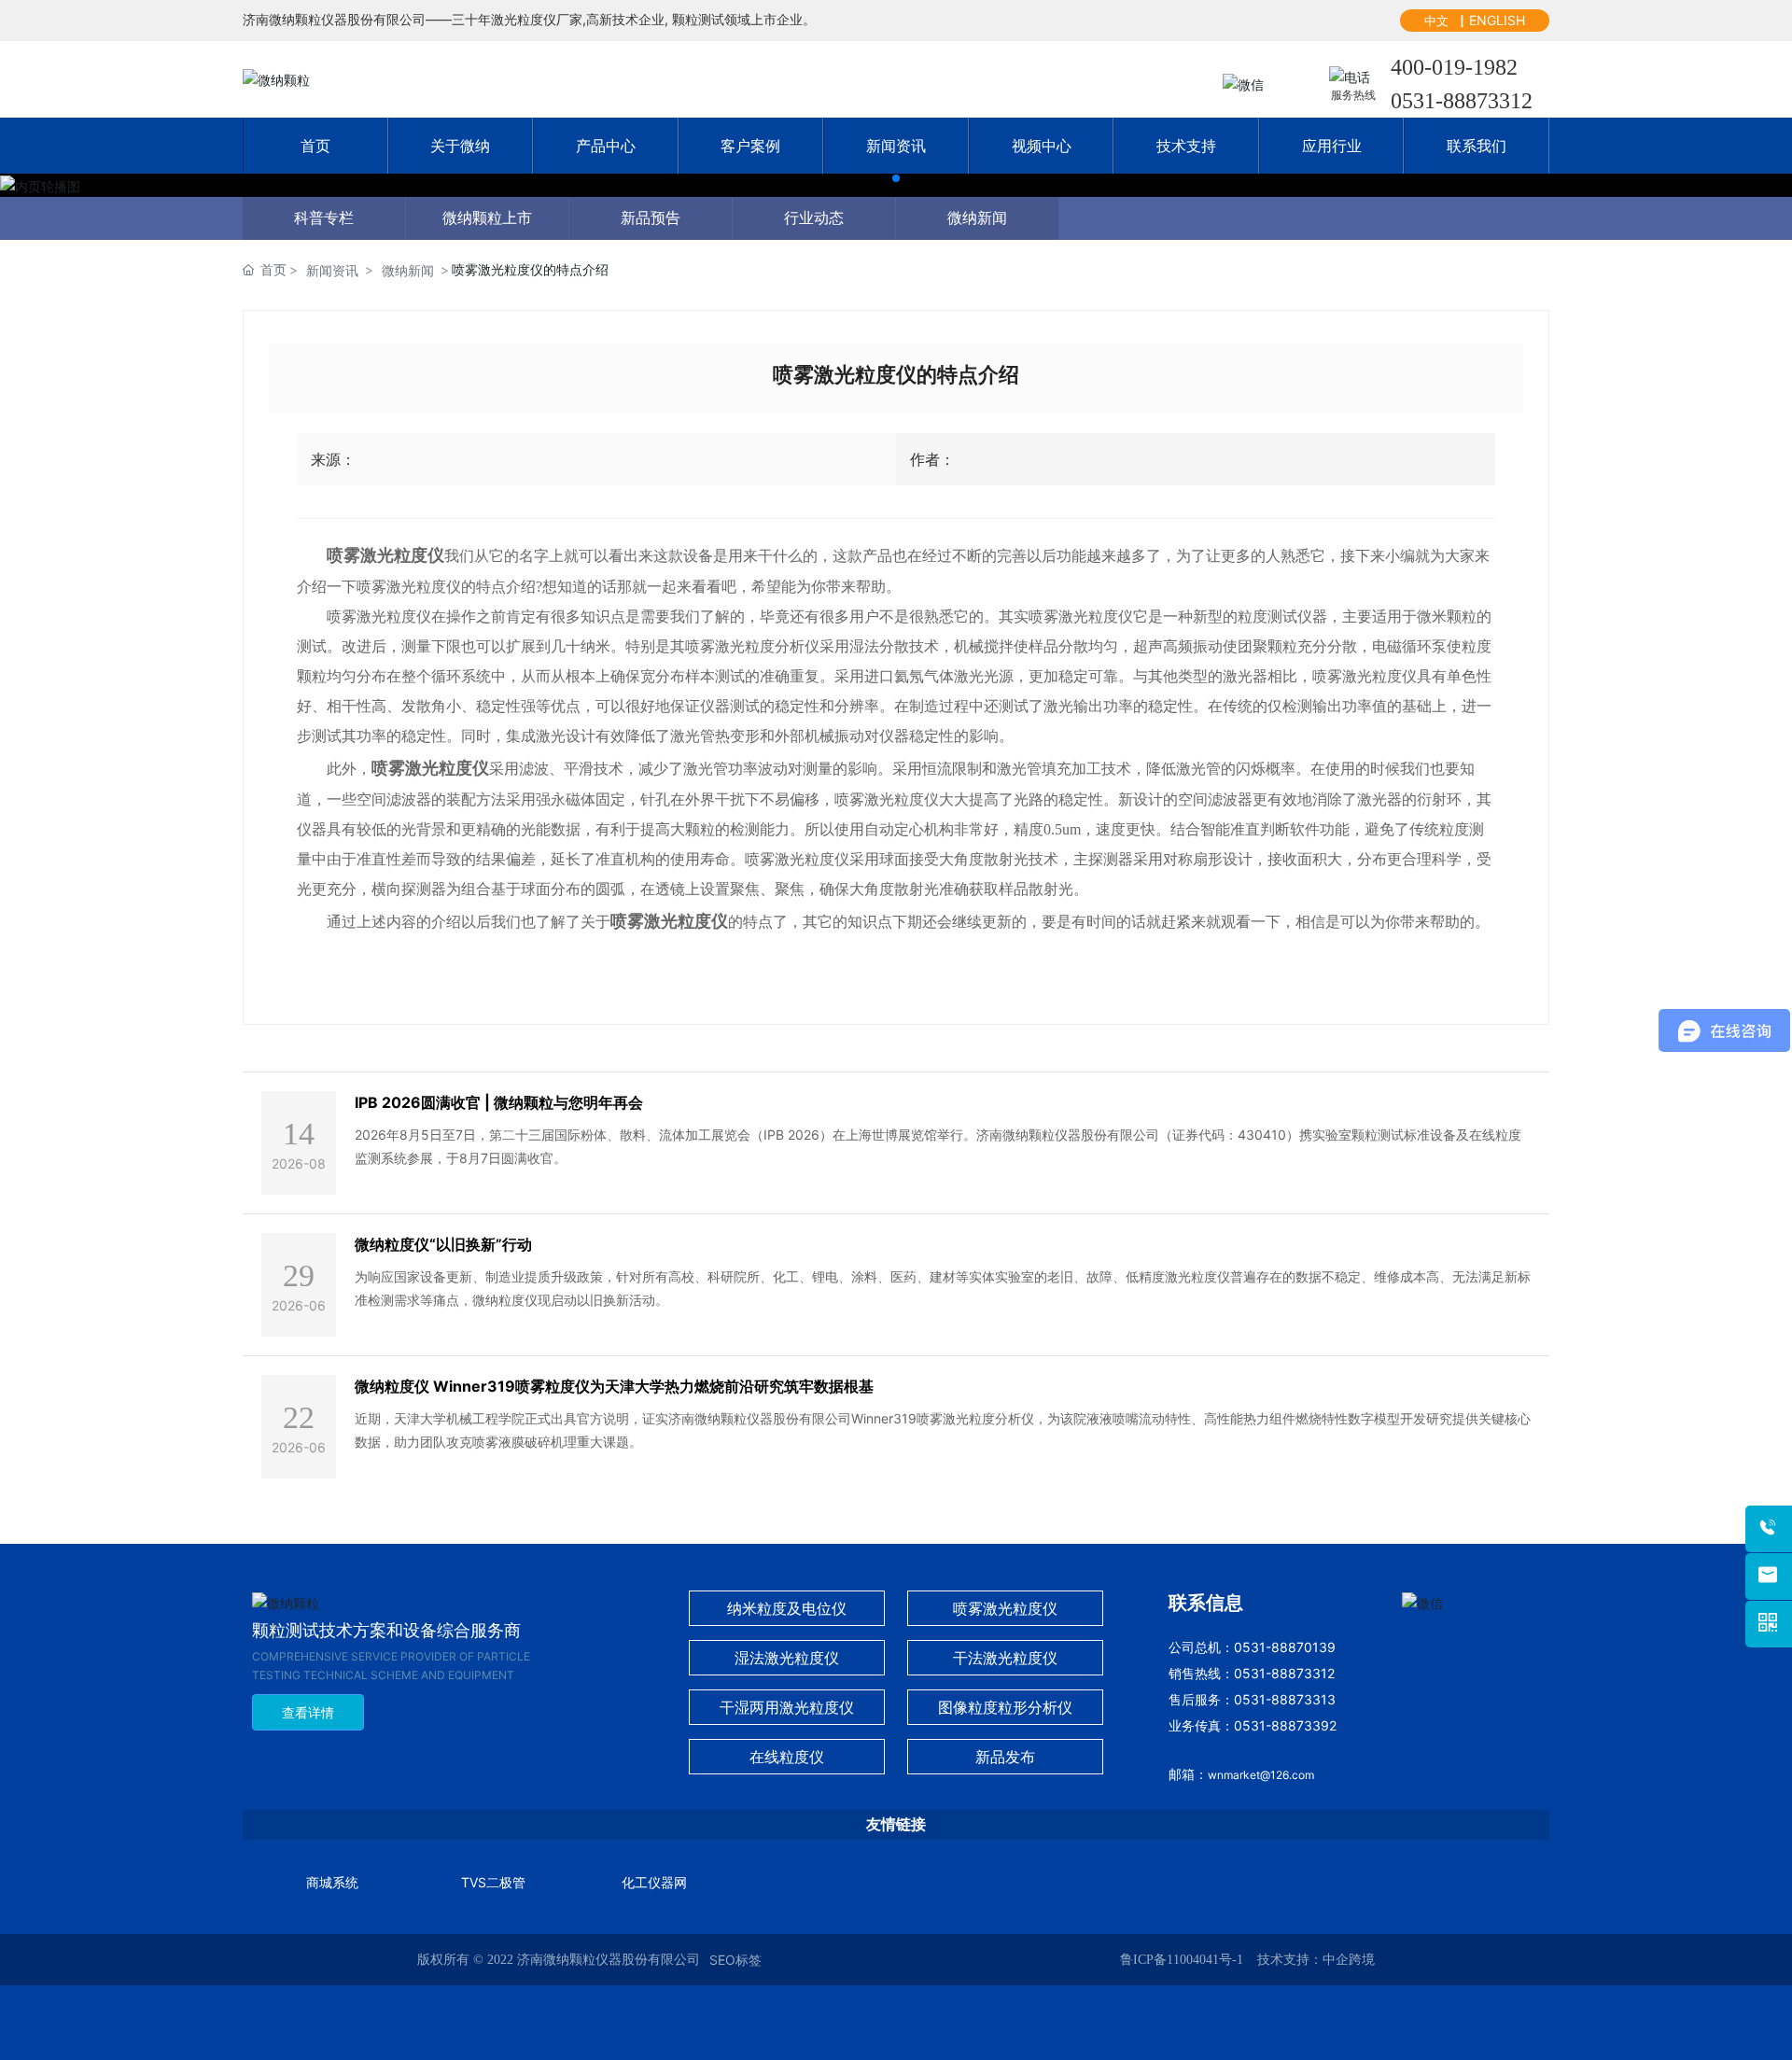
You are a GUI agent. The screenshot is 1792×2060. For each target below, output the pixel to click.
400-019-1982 (1454, 67)
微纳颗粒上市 (487, 218)
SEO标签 (735, 1960)
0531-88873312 (1462, 101)
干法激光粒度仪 (1005, 1658)
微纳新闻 (977, 218)
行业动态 (814, 218)
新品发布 (1005, 1757)
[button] (896, 178)
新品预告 (651, 218)
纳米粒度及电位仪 (787, 1608)
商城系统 (332, 1882)
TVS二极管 (493, 1882)
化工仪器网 (654, 1882)
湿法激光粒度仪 (787, 1658)
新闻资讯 (332, 270)
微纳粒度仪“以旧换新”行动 (443, 1244)
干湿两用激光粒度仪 (787, 1707)
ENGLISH (1497, 20)
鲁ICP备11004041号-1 (1182, 1960)
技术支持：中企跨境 (1316, 1960)
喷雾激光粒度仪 (1005, 1608)
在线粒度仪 (787, 1757)
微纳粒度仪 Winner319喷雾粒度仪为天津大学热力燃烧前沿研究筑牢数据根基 (614, 1386)
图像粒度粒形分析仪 (1005, 1707)
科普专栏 (324, 218)
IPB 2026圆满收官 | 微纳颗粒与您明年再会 (499, 1102)
